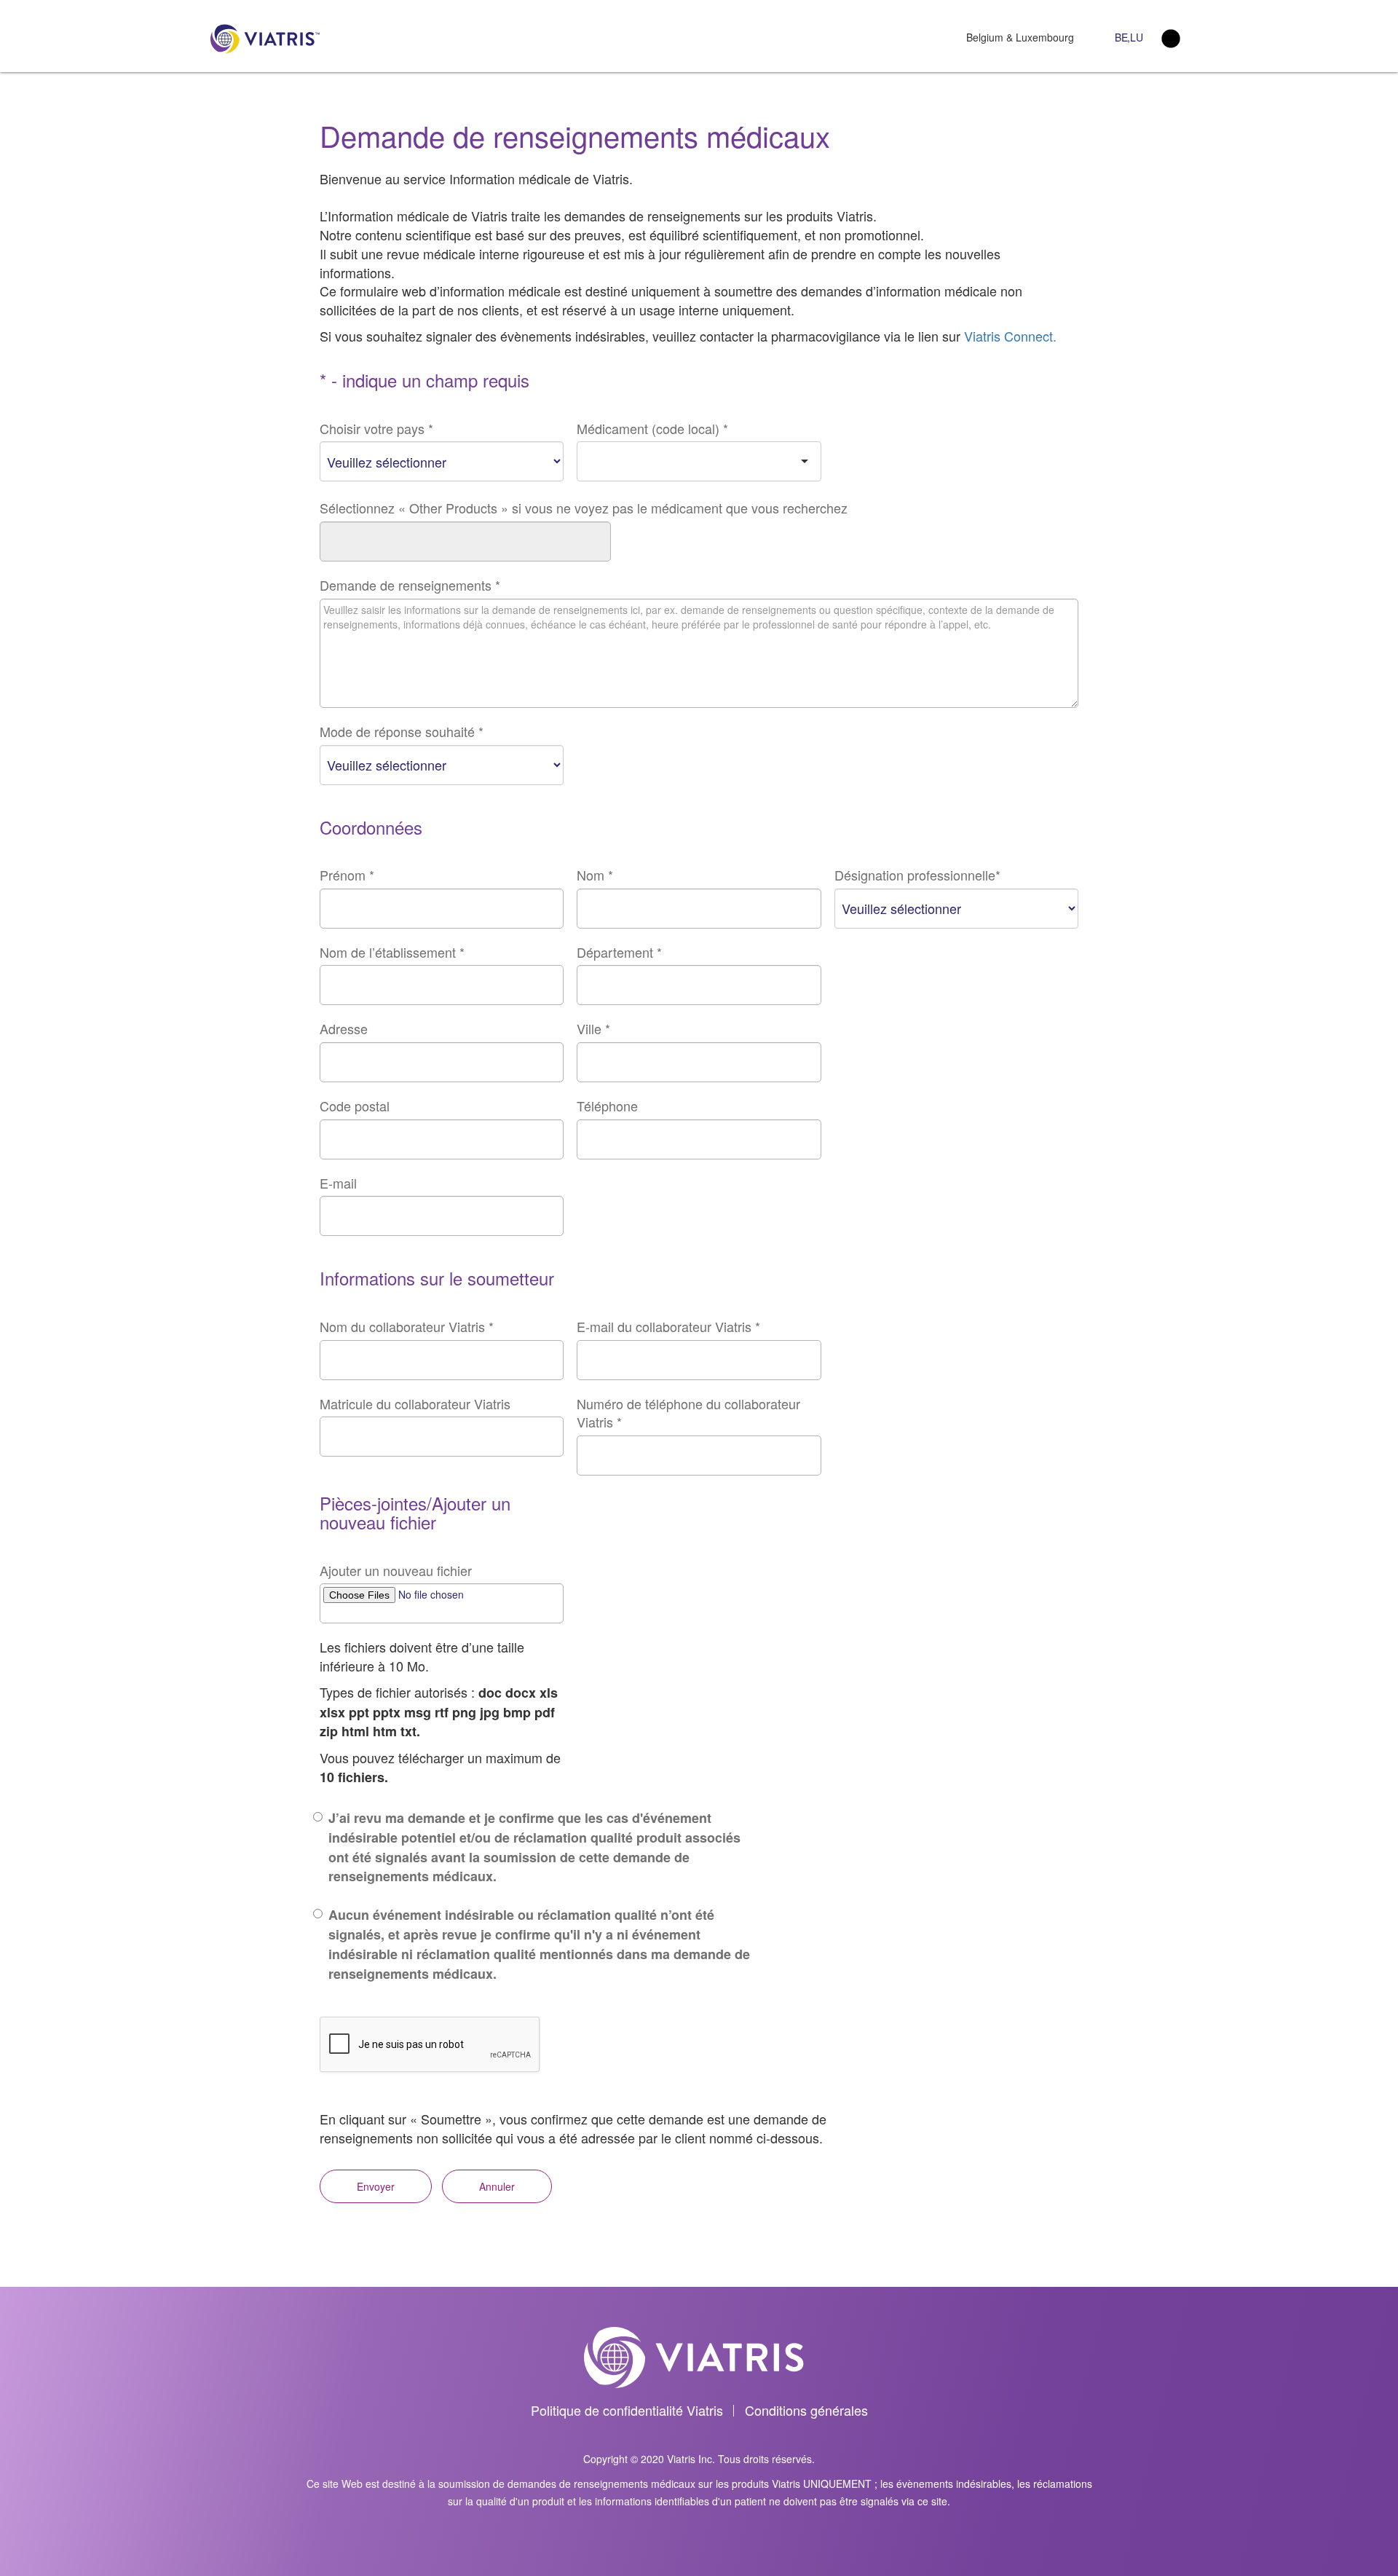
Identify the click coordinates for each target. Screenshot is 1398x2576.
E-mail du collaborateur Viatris (668, 1327)
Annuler (497, 2186)
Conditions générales (806, 2410)
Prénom (347, 875)
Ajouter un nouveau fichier (396, 1571)
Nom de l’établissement (392, 952)
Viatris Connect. (1010, 336)
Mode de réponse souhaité (402, 732)
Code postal (355, 1106)
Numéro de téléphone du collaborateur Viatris (688, 1413)
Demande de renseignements (410, 585)
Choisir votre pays (376, 429)
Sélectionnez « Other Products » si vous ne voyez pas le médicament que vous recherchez (584, 508)
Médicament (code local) (652, 429)
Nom (595, 875)
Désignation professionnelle (917, 875)
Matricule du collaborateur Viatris (415, 1404)
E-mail (338, 1183)
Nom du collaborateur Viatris (407, 1327)
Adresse (344, 1029)
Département (619, 952)
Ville (593, 1029)
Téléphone (607, 1106)
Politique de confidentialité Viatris (627, 2410)
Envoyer (376, 2186)
